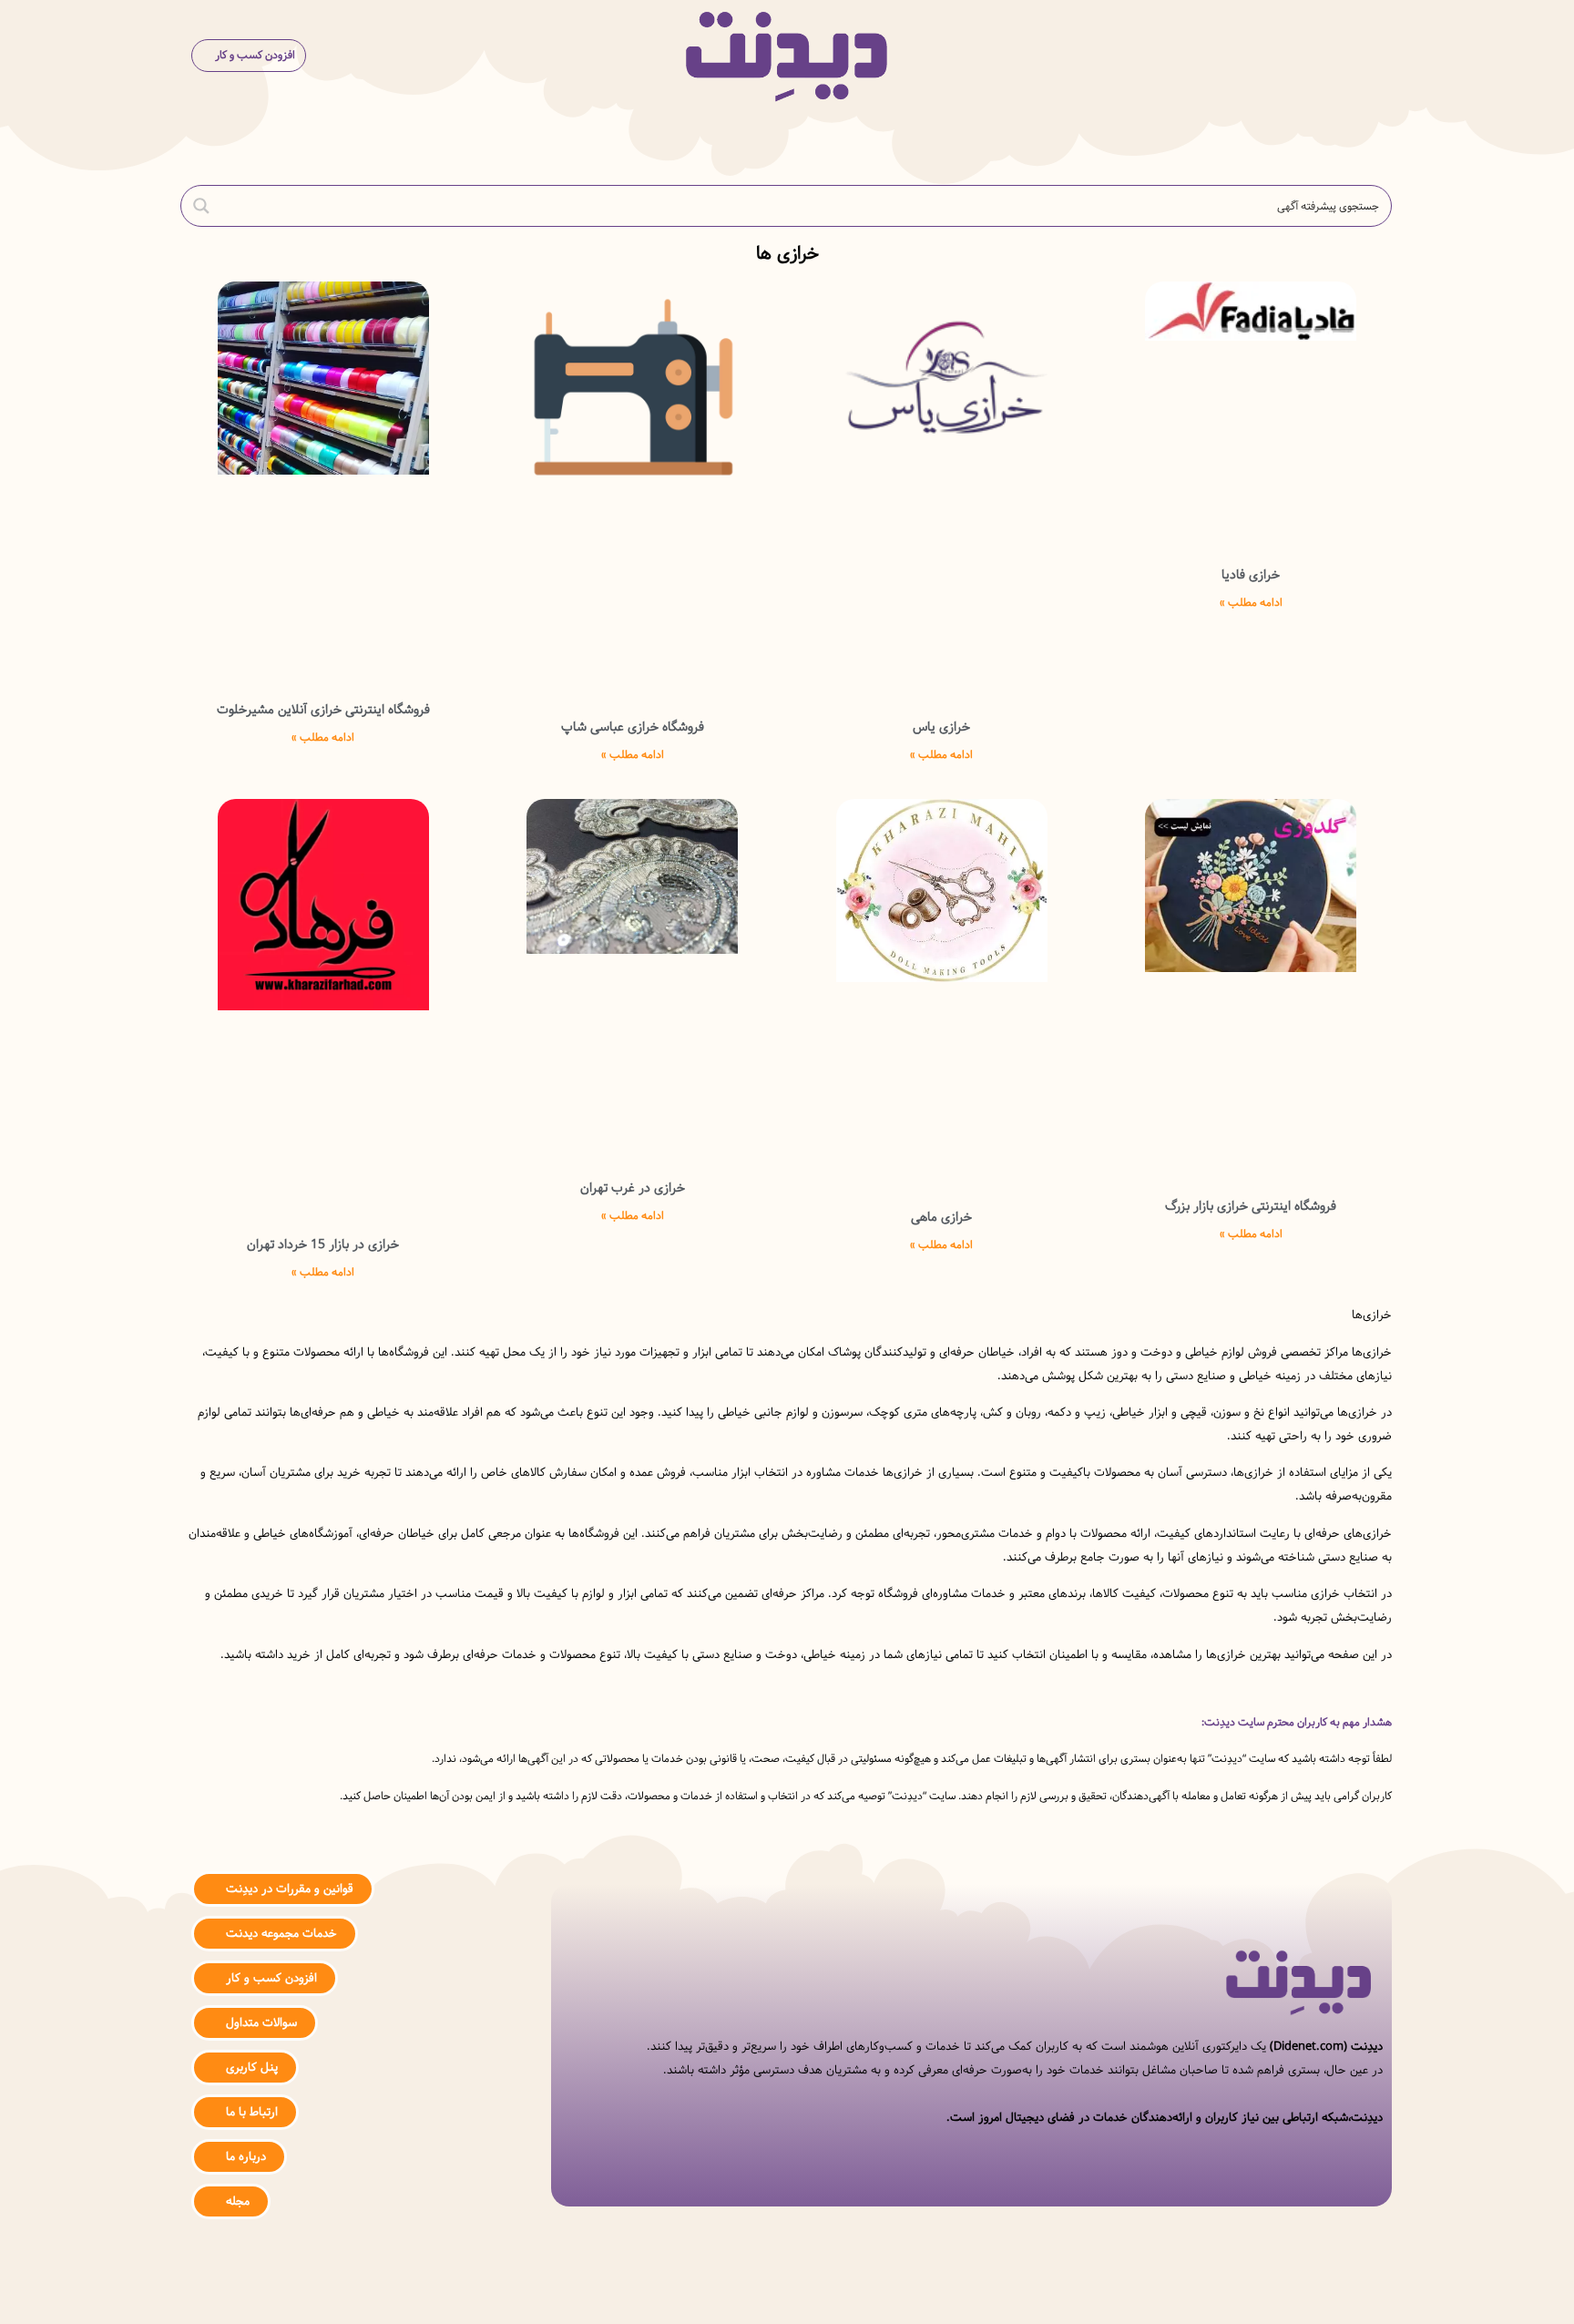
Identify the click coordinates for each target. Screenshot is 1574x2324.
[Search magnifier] (201, 206)
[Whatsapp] (787, 2290)
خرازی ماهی (941, 1217)
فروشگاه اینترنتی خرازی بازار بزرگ (1251, 1206)
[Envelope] (733, 2290)
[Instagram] (842, 2290)
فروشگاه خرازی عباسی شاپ (633, 727)
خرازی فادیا (1251, 575)
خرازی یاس (941, 727)
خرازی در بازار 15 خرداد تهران (323, 1244)
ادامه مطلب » (1251, 603)
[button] (1368, 56)
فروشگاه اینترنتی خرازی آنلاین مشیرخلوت (323, 710)
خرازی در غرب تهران (633, 1188)
